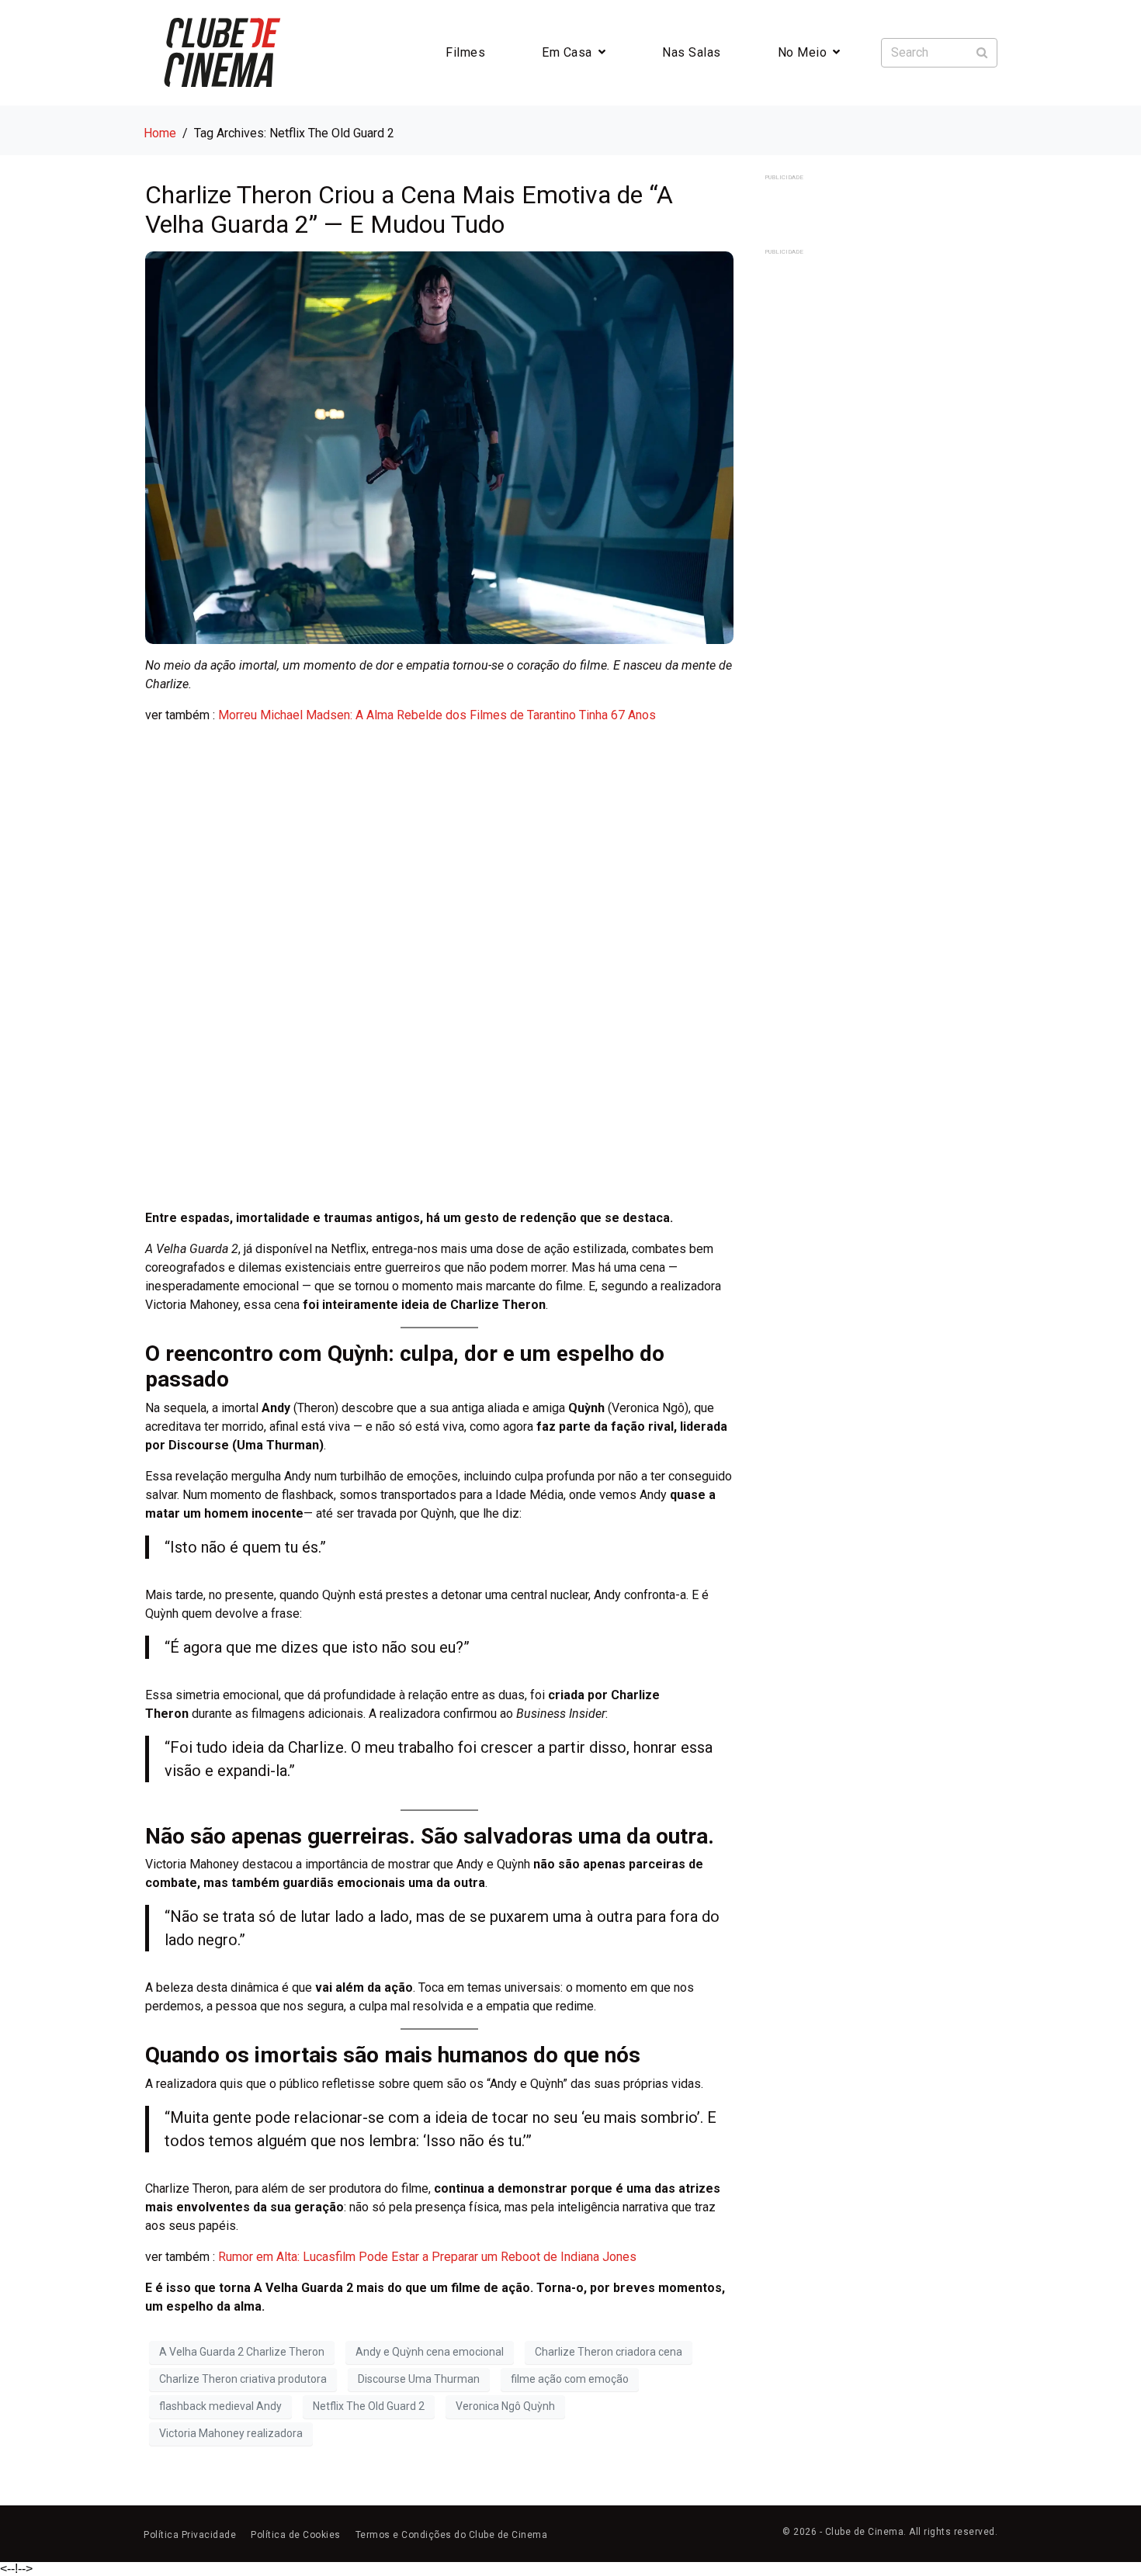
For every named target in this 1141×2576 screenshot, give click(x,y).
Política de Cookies (296, 2535)
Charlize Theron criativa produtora (243, 2379)
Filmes (465, 52)
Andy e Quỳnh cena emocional (430, 2352)
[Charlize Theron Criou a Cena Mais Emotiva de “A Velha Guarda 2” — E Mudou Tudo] (439, 447)
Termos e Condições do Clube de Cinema (452, 2535)
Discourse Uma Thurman (419, 2379)
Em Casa (567, 52)
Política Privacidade (190, 2535)
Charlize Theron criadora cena (609, 2352)
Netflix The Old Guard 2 (369, 2406)
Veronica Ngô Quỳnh (505, 2406)
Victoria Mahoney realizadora (231, 2433)
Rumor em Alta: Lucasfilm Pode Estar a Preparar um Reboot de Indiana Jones (427, 2257)
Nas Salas (692, 52)
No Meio (803, 52)
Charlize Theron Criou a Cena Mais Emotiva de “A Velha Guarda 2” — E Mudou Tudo (409, 209)
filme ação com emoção (570, 2379)
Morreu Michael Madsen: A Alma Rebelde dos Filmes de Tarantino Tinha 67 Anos (437, 715)
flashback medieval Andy (220, 2406)
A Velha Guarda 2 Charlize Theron (242, 2352)
